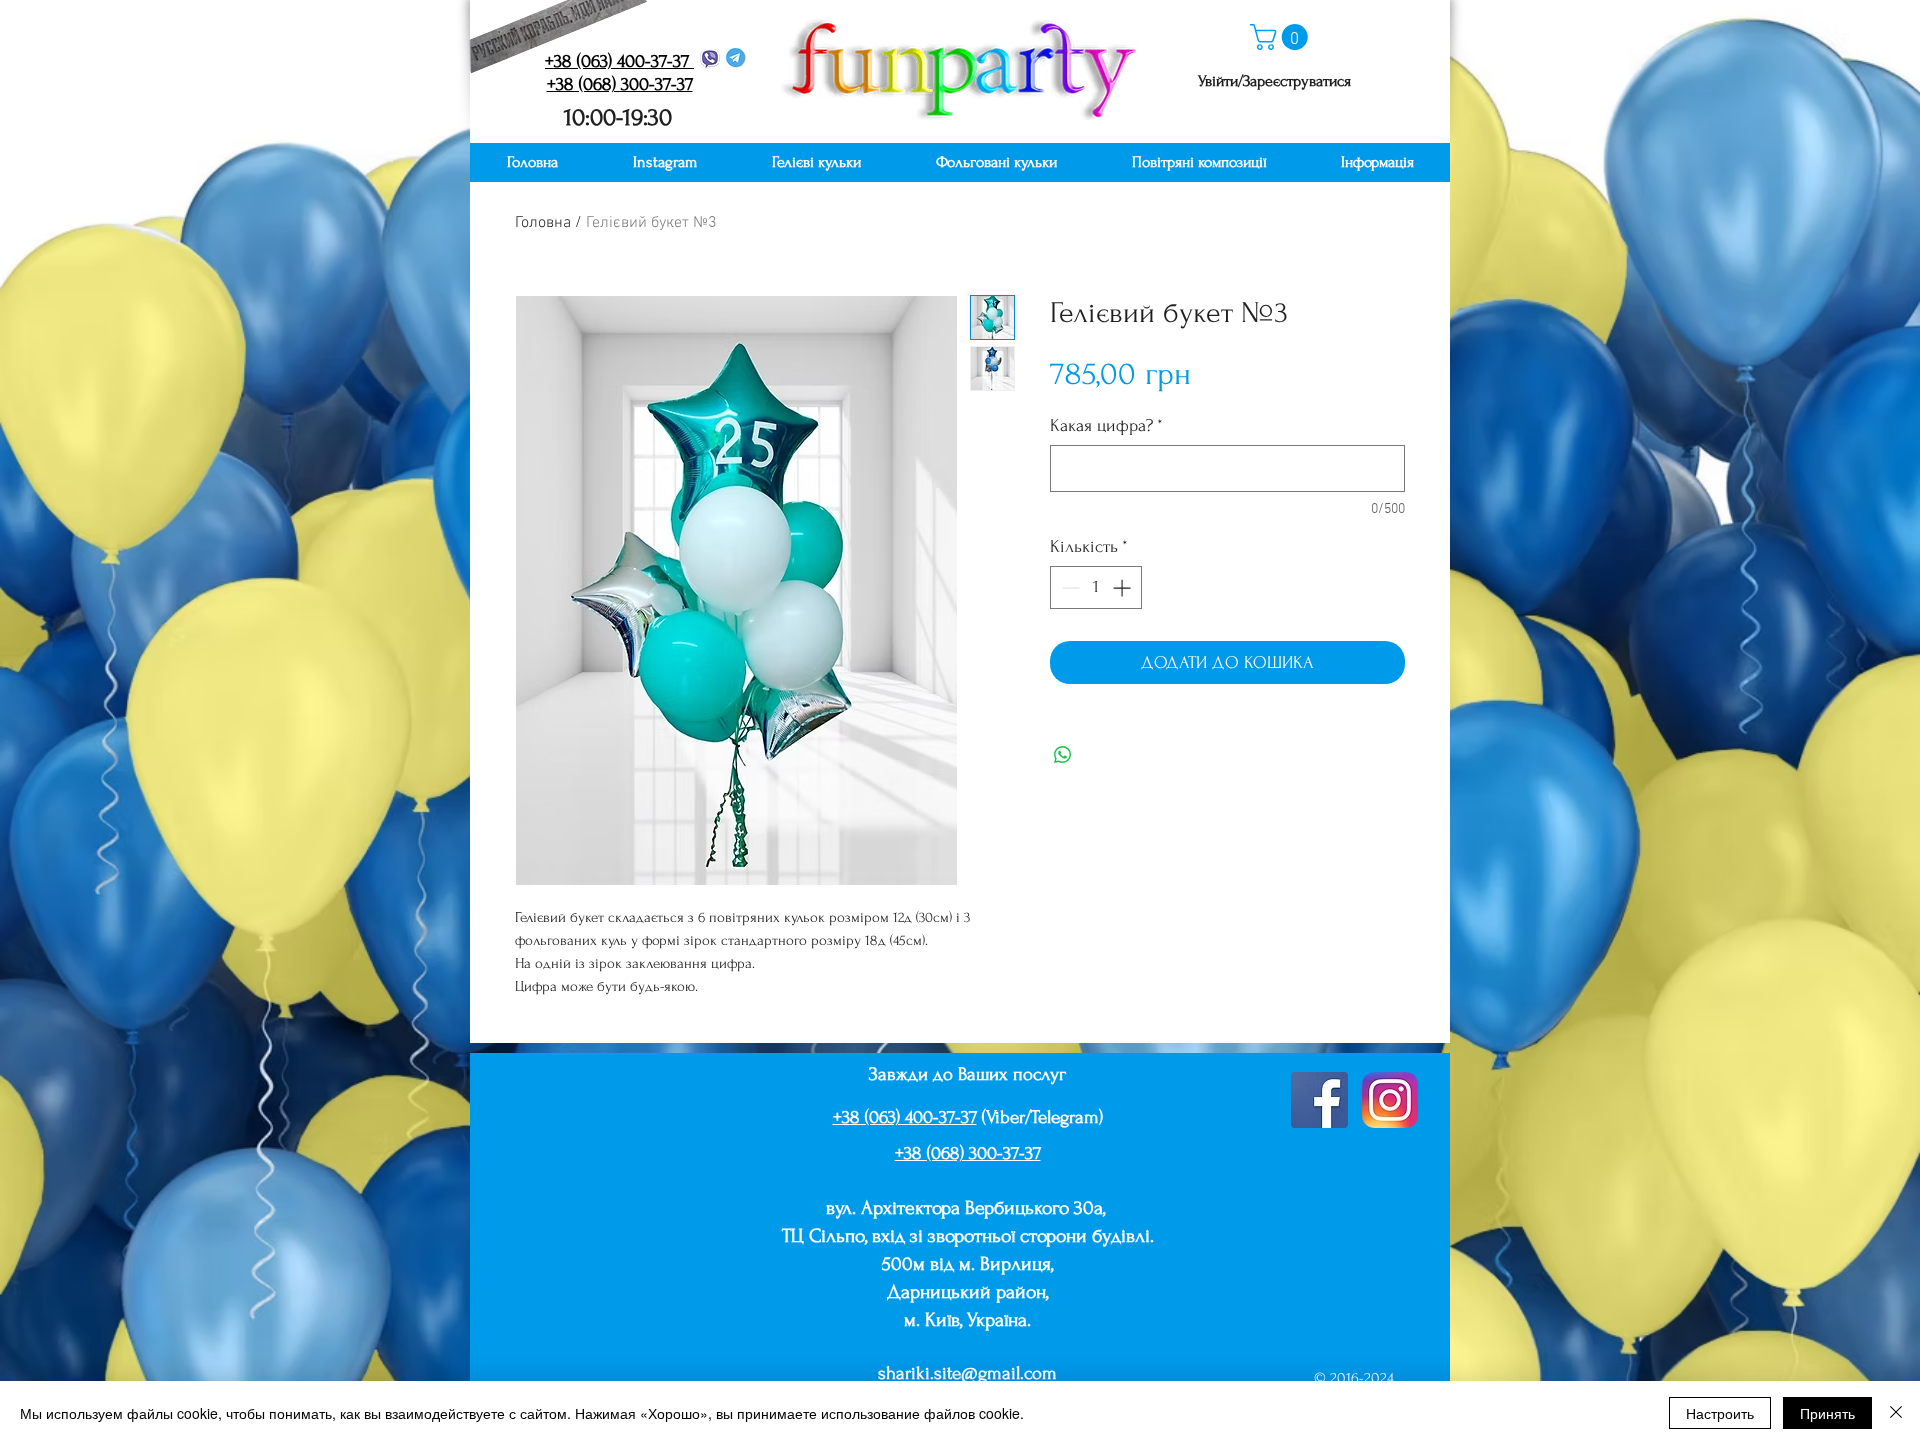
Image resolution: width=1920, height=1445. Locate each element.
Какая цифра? (1106, 425)
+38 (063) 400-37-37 (905, 1117)
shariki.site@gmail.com (967, 1373)
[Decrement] (1068, 587)
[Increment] (1123, 587)
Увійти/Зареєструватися (1274, 81)
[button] (1282, 37)
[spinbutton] (1096, 587)
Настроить (1720, 1413)
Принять (1827, 1413)
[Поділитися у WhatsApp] (1063, 755)
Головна (543, 223)
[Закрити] (1896, 1413)
